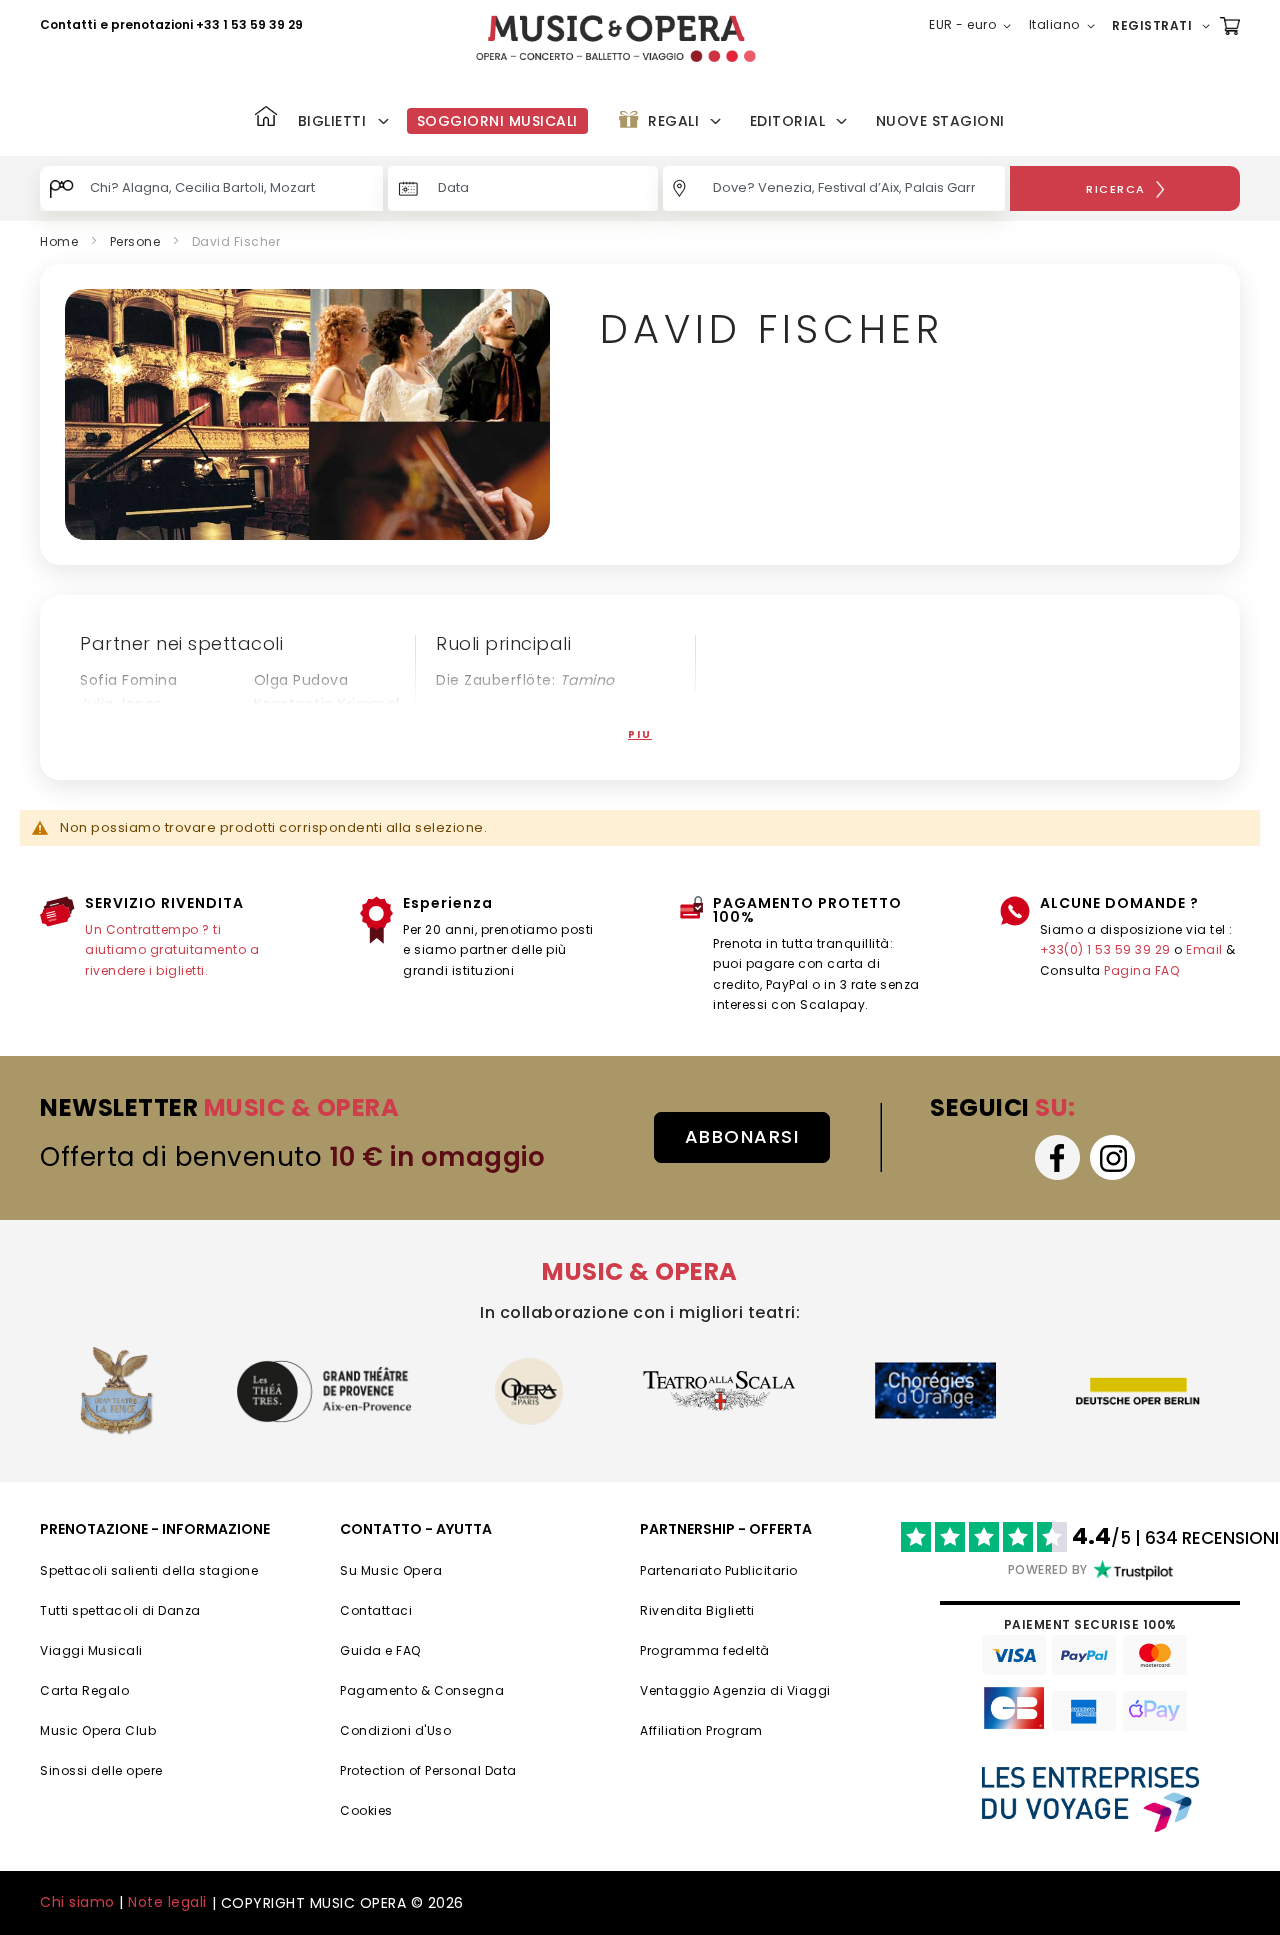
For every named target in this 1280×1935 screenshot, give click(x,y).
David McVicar (133, 728)
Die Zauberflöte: (525, 680)
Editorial (788, 121)
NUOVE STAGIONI (940, 121)
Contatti (68, 24)
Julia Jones (121, 704)
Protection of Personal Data (428, 1770)
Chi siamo (77, 1902)
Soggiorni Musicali (497, 121)
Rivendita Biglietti (697, 1610)
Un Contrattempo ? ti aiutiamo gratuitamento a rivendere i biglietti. (172, 950)
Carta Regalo (84, 1690)
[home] (616, 38)
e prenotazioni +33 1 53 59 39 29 (201, 24)
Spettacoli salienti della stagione (149, 1570)
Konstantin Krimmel (327, 704)
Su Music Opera (391, 1570)
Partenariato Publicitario (719, 1570)
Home (59, 241)
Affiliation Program (701, 1730)
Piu (640, 734)
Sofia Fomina (128, 680)
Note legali (167, 1902)
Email (1204, 949)
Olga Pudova (301, 680)
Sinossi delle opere (101, 1770)
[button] (974, 26)
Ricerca (1116, 189)
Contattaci (376, 1610)
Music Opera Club (98, 1730)
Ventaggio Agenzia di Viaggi (735, 1690)
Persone (135, 241)
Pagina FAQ (1141, 970)
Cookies (366, 1810)
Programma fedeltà (705, 1650)
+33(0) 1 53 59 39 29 (1105, 949)
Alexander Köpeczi (322, 728)
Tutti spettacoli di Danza (120, 1610)
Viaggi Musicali (91, 1650)
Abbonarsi (742, 1136)
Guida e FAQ (380, 1650)
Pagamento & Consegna (422, 1690)
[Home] (266, 118)
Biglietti (332, 121)
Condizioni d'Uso (395, 1730)
